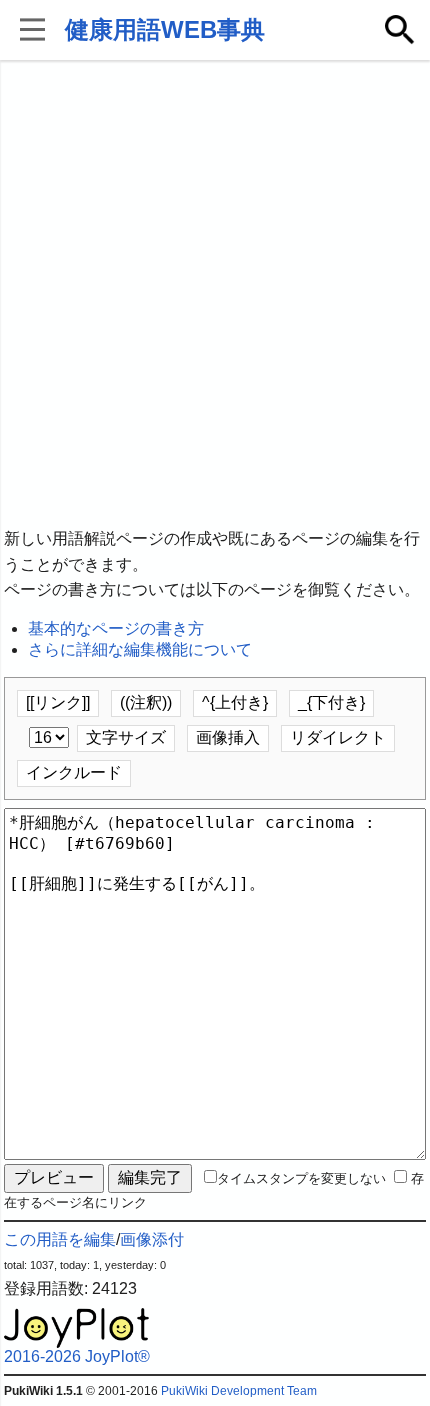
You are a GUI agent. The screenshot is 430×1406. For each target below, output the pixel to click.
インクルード (74, 772)
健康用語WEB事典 (165, 29)
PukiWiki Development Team (239, 1391)
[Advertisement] (215, 295)
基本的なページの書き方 (116, 628)
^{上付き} (235, 702)
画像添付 (152, 1239)
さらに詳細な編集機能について (140, 649)
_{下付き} (331, 702)
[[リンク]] (58, 702)
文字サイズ (126, 737)
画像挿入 (228, 737)
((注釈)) (146, 702)
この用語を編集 (60, 1239)
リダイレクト (338, 737)
